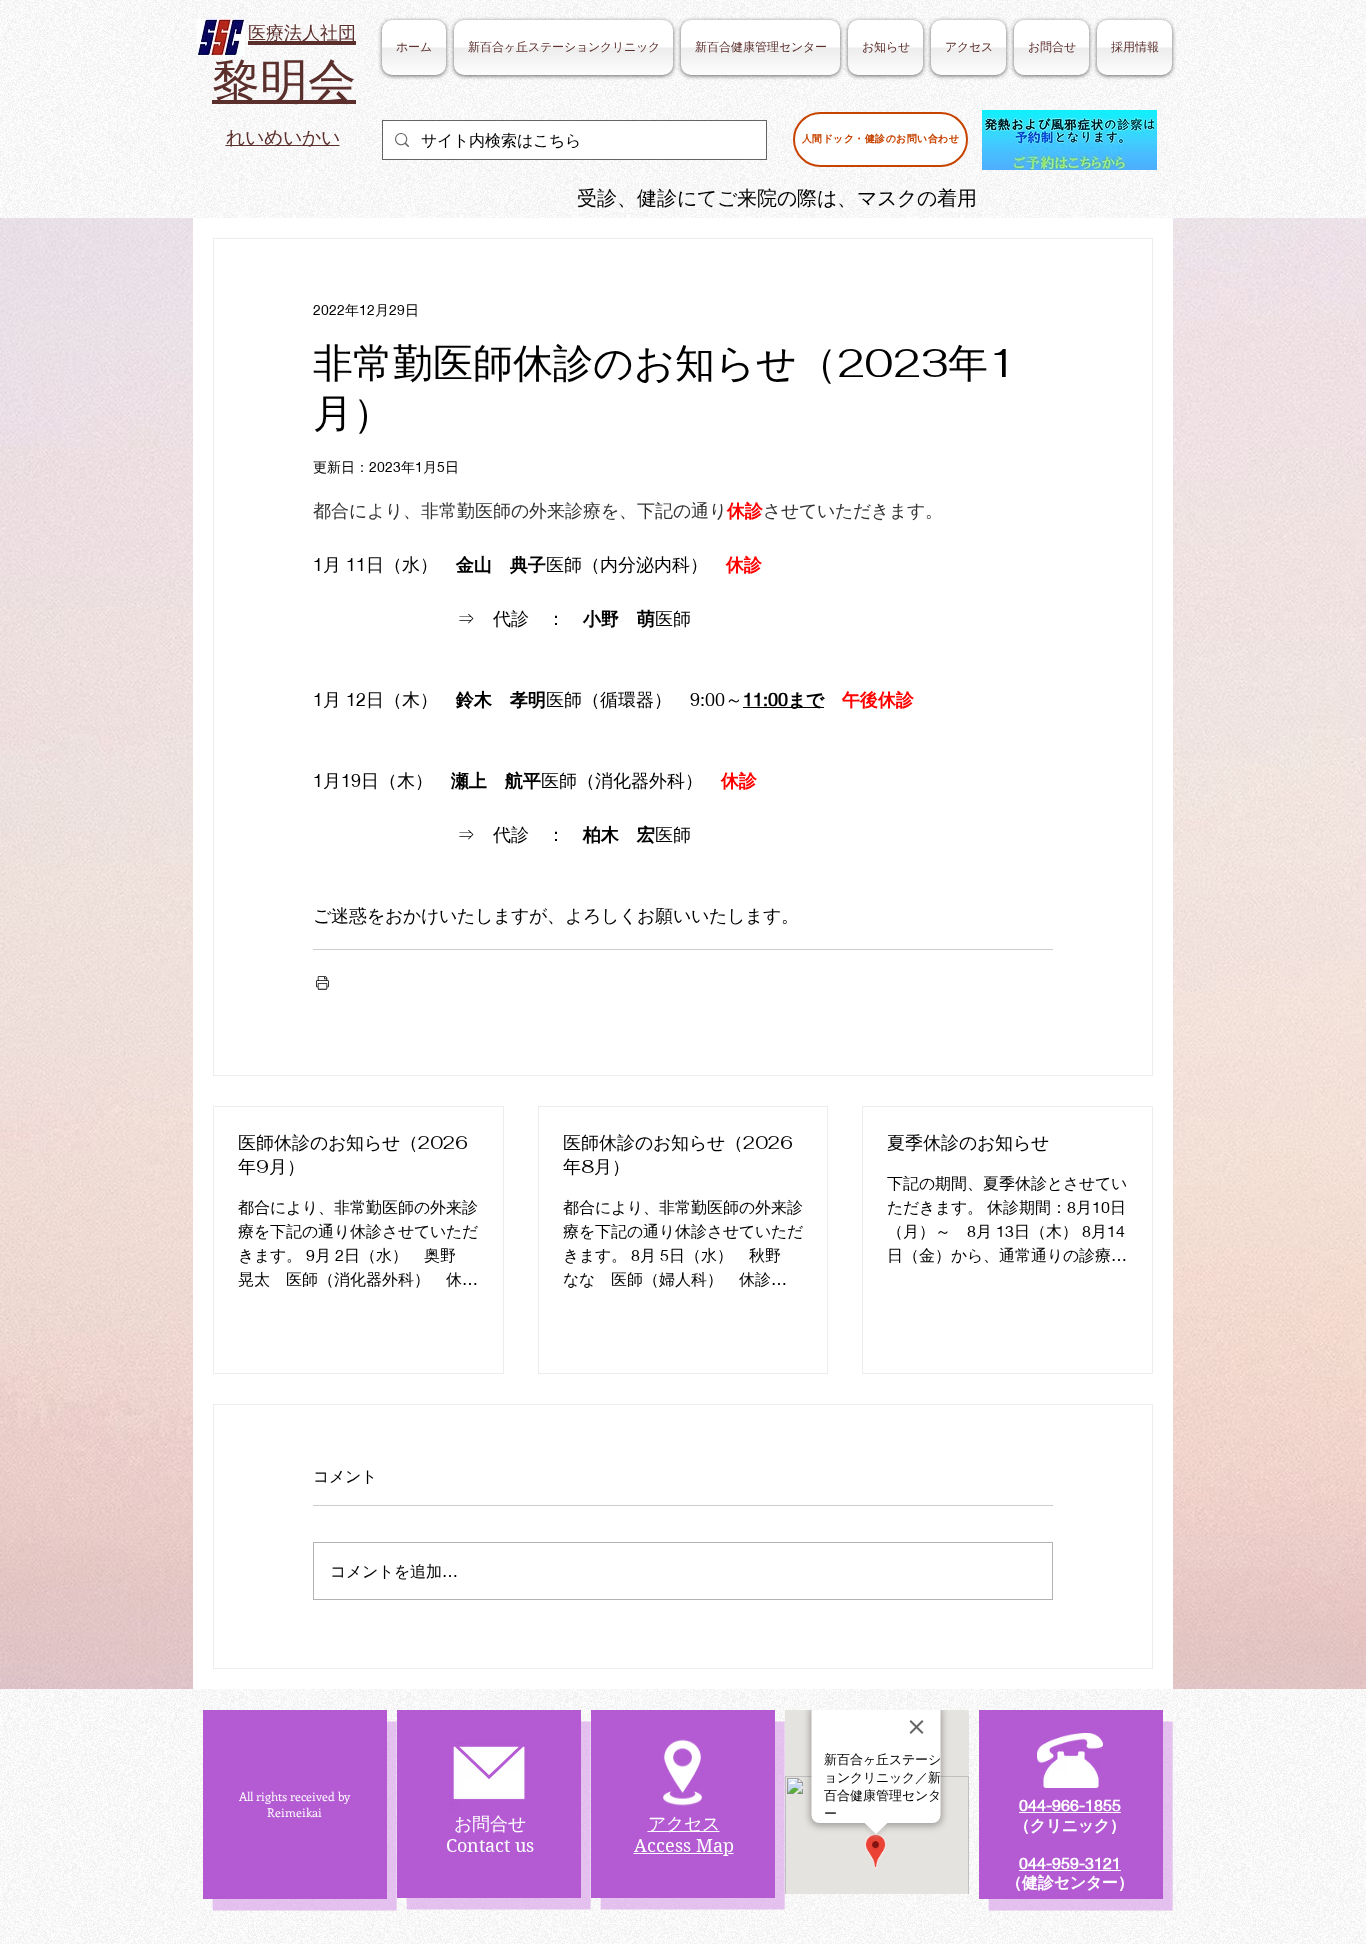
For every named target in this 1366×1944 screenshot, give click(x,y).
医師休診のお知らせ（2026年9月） (353, 1154)
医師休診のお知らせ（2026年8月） (678, 1154)
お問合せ (490, 1823)
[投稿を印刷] (322, 982)
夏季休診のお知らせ (968, 1142)
